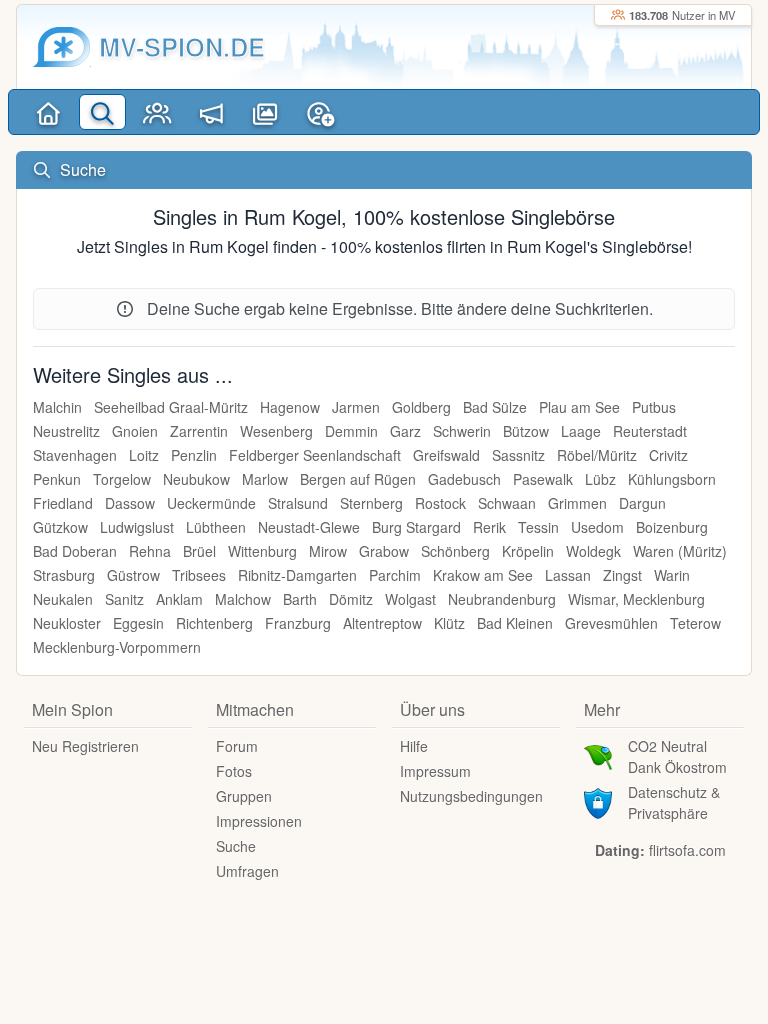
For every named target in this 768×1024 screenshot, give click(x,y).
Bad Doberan (75, 551)
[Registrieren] (320, 112)
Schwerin (462, 431)
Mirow (328, 551)
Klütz (449, 623)
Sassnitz (518, 455)
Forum (237, 746)
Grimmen (577, 503)
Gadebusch (464, 479)
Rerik (489, 527)
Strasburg (64, 575)
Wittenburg (262, 551)
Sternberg (371, 503)
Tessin (538, 527)
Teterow (695, 623)
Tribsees (199, 575)
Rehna (150, 551)
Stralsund (298, 503)
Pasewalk (543, 479)
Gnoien (135, 431)
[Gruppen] (157, 112)
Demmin (351, 431)
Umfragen (247, 871)
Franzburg (298, 623)
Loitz (144, 455)
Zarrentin (199, 431)
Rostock (440, 503)
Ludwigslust (137, 527)
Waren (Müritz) (680, 551)
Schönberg (455, 551)
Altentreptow (382, 623)
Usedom (597, 527)
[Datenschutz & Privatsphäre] (598, 801)
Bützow (526, 431)
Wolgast (410, 599)
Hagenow (290, 407)
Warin (672, 575)
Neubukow (196, 479)
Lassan (568, 575)
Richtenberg (214, 623)
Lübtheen (216, 527)
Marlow (265, 479)
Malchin (57, 407)
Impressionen (259, 821)
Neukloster (67, 623)
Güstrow (133, 575)
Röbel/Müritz (597, 455)
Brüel (199, 551)
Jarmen (356, 407)
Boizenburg (672, 527)
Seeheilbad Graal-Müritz (171, 407)
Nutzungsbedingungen (471, 796)
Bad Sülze (495, 407)
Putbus (654, 407)
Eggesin (138, 623)
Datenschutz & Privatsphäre (674, 802)
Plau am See (579, 407)
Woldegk (593, 551)
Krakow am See (483, 575)
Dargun (642, 503)
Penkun (57, 479)
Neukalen (63, 599)
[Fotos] (266, 112)
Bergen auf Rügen (358, 479)
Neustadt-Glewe (309, 527)
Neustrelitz (66, 431)
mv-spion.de (182, 46)
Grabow (384, 551)
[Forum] (211, 112)
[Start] (48, 112)
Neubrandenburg (502, 599)
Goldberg (421, 407)
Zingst (622, 575)
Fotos (234, 771)
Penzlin (194, 455)
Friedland (63, 503)
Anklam (179, 599)
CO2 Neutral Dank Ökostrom (677, 756)
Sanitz (124, 599)
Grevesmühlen (611, 623)
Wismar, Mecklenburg (636, 599)
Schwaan (507, 503)
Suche (236, 846)
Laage (581, 431)
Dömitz (351, 599)
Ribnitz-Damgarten (297, 575)
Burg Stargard (416, 527)
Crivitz (668, 455)
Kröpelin (528, 551)
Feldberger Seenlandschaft (315, 455)
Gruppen (244, 796)
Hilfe (414, 746)
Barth (300, 599)
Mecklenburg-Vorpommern (117, 647)
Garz (405, 431)
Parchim (395, 575)
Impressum (435, 771)
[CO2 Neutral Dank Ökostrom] (598, 755)
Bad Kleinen (515, 623)
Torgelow (122, 479)
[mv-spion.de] (62, 47)
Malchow (243, 599)
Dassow (130, 503)
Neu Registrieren (85, 746)
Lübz (600, 479)
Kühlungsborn (672, 479)
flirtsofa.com (687, 850)
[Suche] (102, 112)
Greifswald (446, 455)
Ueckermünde (211, 503)
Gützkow (60, 527)
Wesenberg (276, 431)
